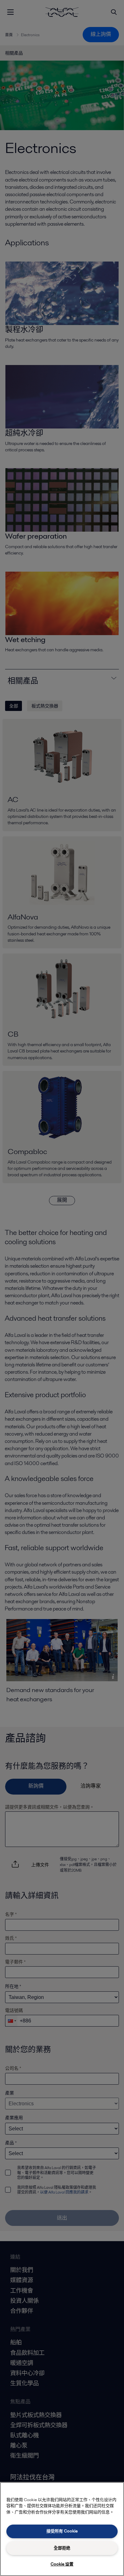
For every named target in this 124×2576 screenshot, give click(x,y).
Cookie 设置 (62, 2564)
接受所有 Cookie (62, 2531)
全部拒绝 (62, 2548)
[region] (62, 2529)
